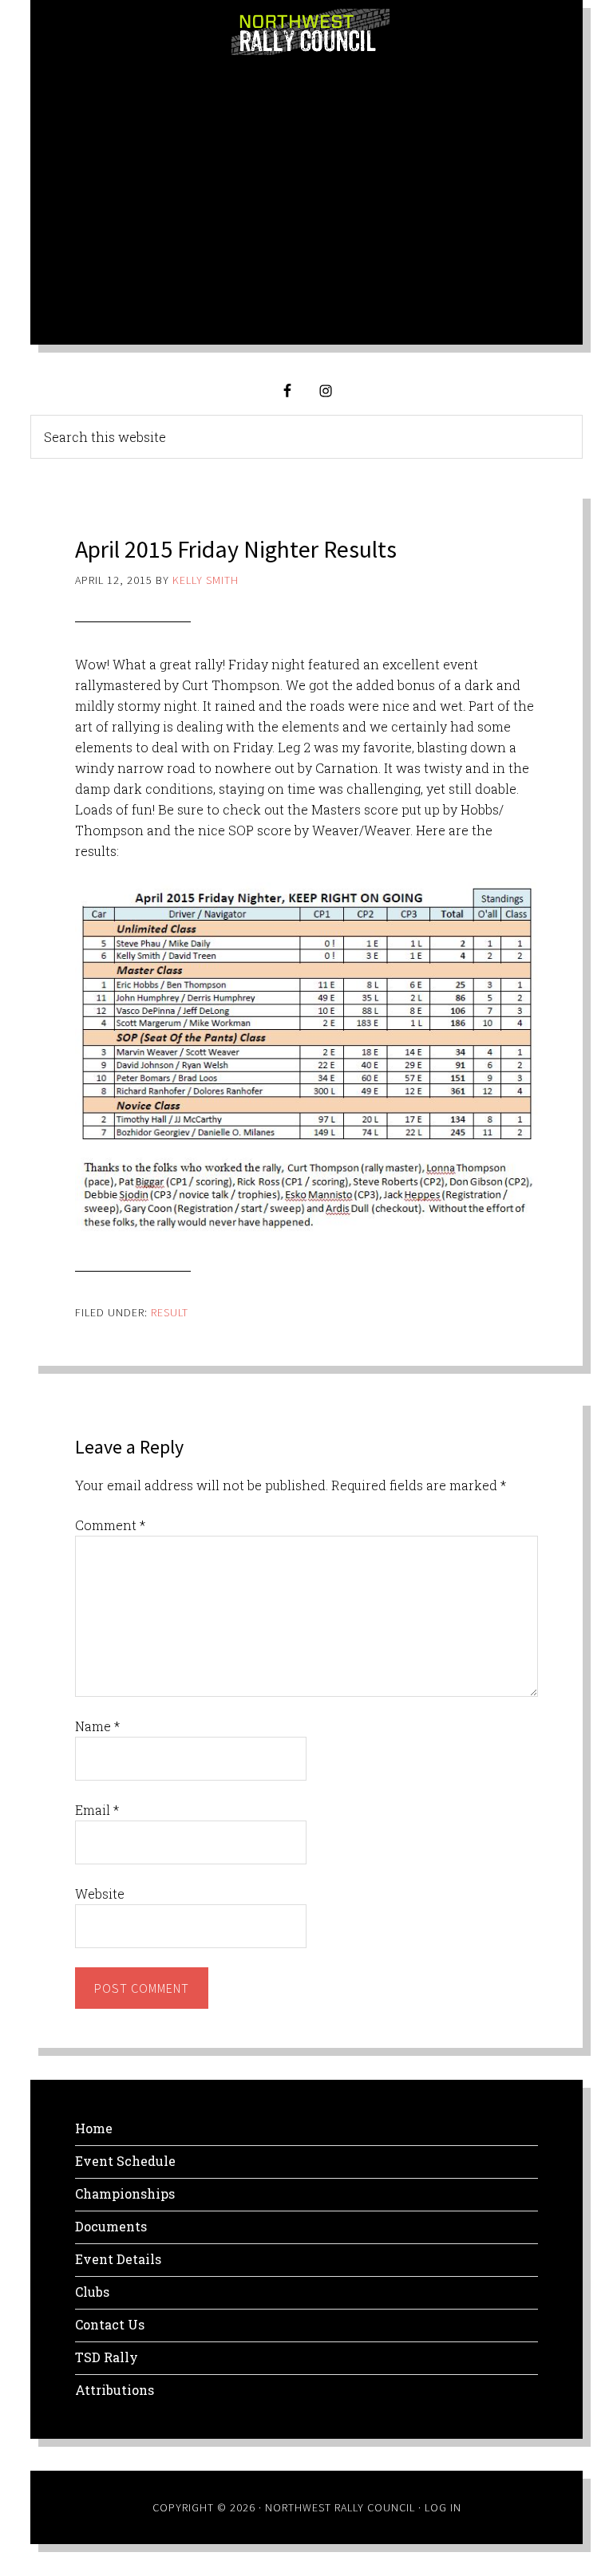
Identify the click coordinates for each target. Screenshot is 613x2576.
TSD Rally (107, 2357)
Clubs (92, 2292)
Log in (443, 2507)
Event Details (118, 2259)
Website (100, 1894)
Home (94, 2128)
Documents (111, 2226)
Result (170, 1312)
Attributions (115, 2390)
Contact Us (110, 2324)
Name (97, 1726)
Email (97, 1810)
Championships (125, 2193)
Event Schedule (125, 2161)
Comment (110, 1525)
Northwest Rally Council (310, 32)
